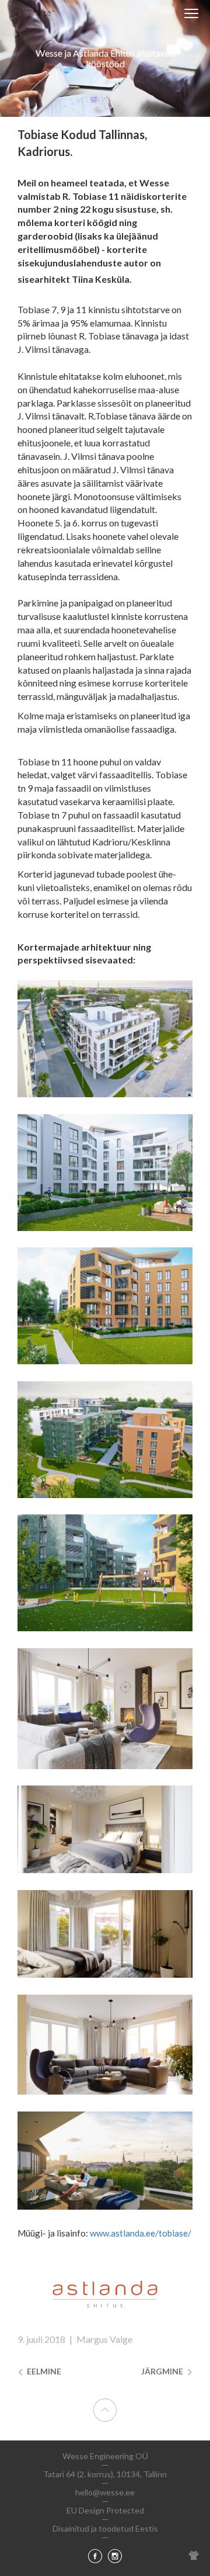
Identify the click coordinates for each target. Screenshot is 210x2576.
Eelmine (43, 2371)
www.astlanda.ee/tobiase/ (141, 2233)
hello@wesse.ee (105, 2492)
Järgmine (163, 2371)
